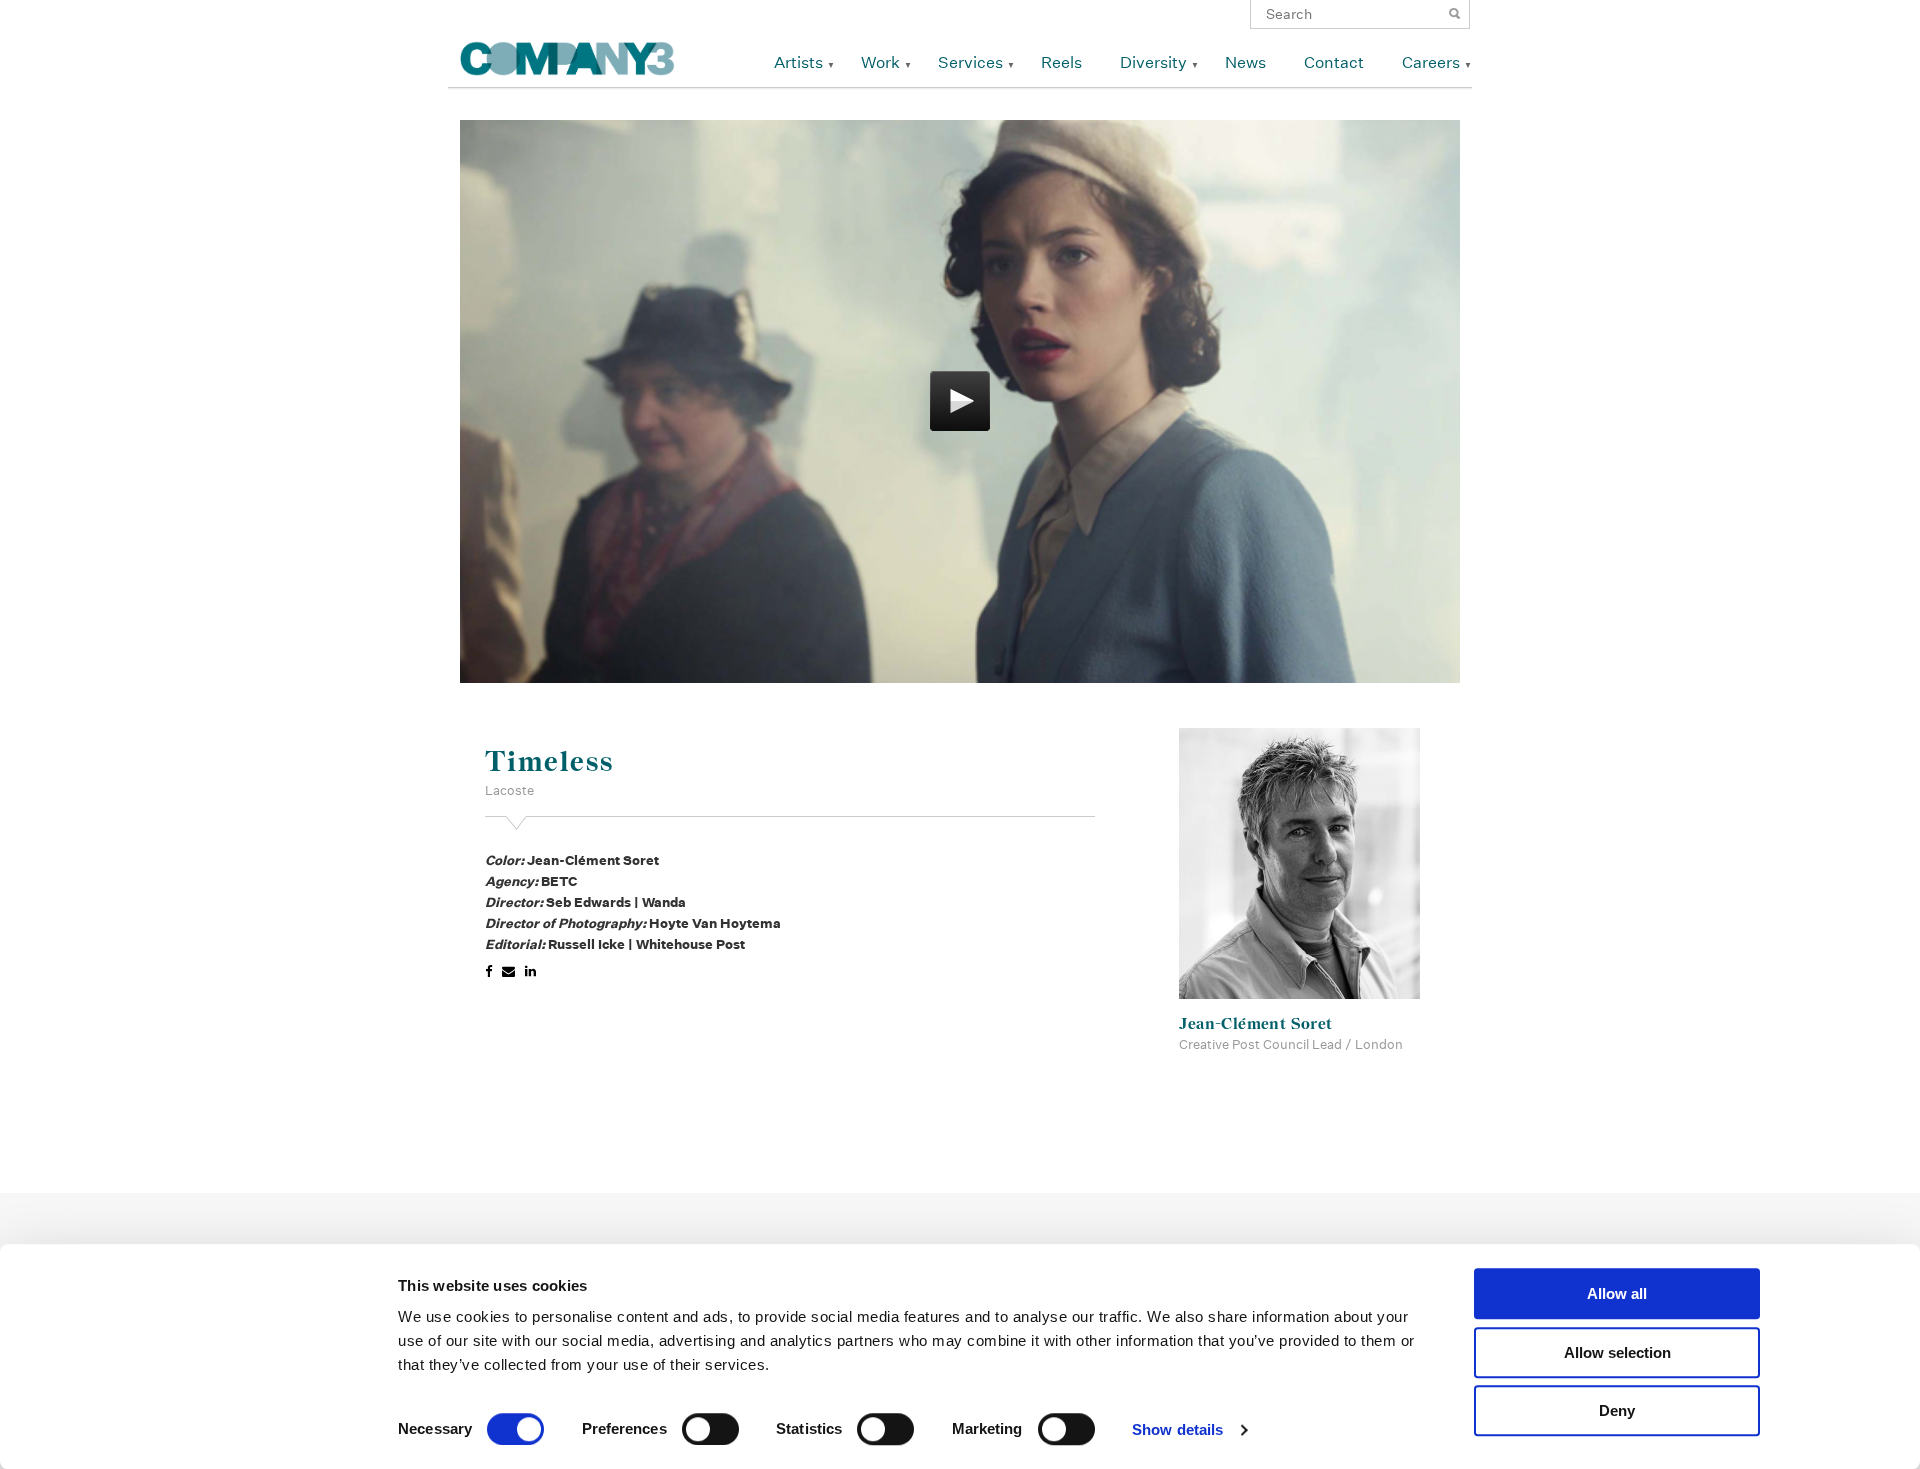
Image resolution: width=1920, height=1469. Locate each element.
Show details (1177, 1429)
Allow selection (1617, 1352)
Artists (798, 62)
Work (880, 62)
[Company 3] (567, 55)
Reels (1061, 62)
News (1245, 62)
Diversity (1153, 62)
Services (970, 62)
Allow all (1617, 1293)
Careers (1431, 62)
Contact (1334, 62)
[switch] (710, 1429)
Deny (1617, 1410)
